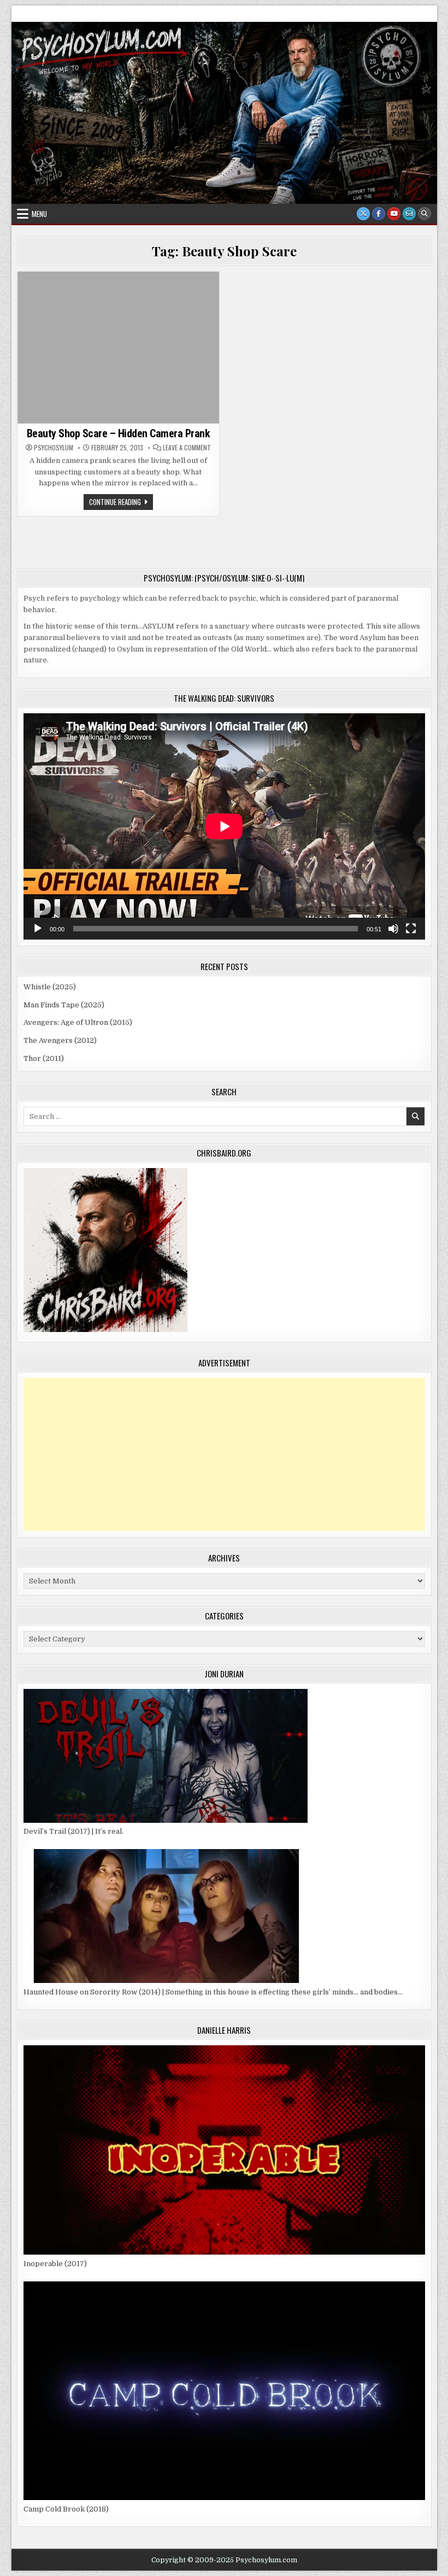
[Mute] (393, 929)
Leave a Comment (187, 448)
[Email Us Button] (409, 214)
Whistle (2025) (50, 987)
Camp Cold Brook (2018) (66, 2509)
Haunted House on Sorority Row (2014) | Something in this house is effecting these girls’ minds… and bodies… (213, 1992)
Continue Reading (121, 503)
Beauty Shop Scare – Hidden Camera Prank (119, 433)
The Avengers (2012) (60, 1040)
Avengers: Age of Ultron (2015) (78, 1022)
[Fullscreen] (411, 929)
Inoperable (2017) (55, 2264)
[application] (224, 826)
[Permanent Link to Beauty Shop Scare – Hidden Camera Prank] (119, 347)
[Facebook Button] (379, 214)
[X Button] (363, 214)
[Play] (38, 929)
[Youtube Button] (394, 214)
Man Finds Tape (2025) (64, 1005)
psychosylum (54, 448)
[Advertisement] (224, 1454)
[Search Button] (425, 214)
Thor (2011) (44, 1058)
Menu (39, 214)
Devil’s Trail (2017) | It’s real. (73, 1831)
